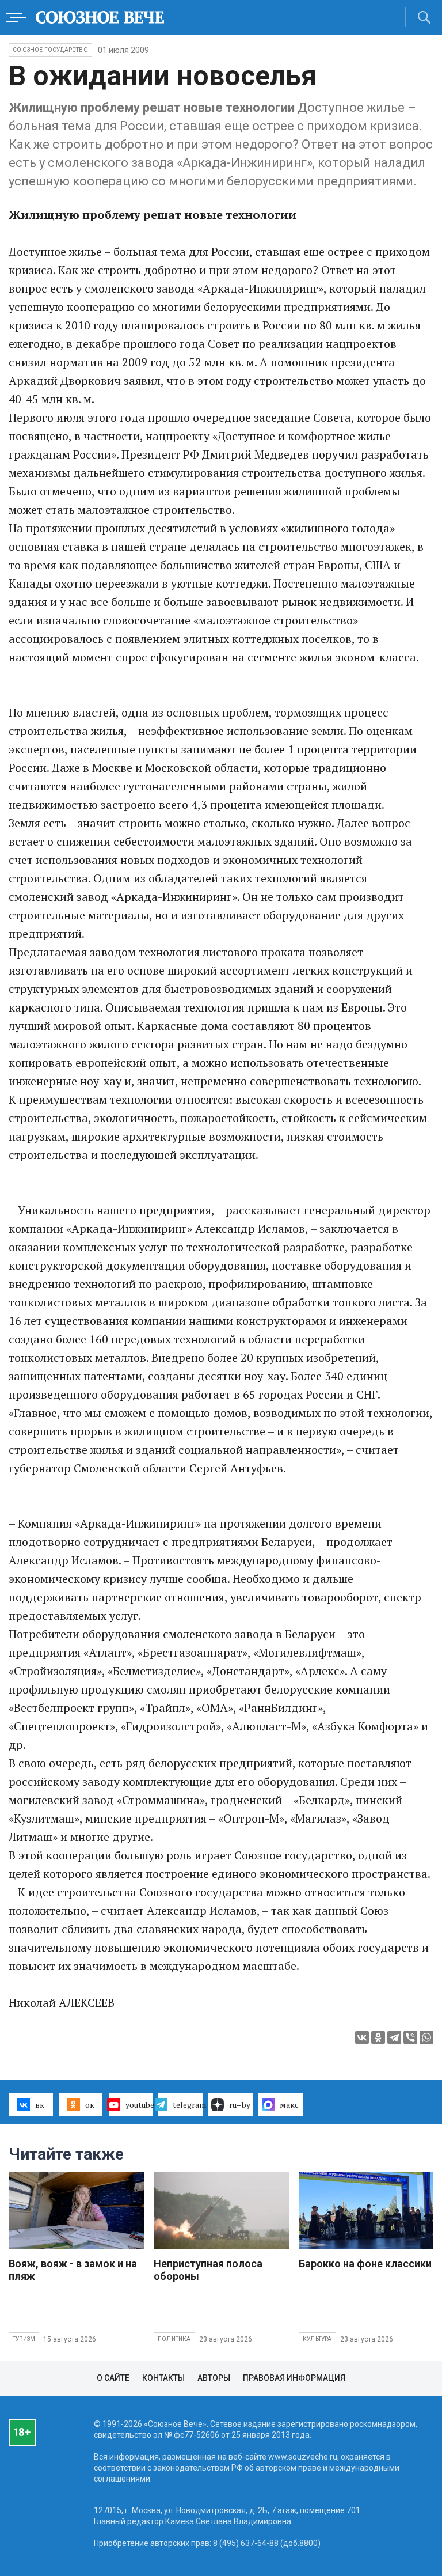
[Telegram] (394, 2037)
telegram (188, 2105)
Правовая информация (294, 2378)
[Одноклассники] (378, 2037)
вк (40, 2105)
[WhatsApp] (426, 2037)
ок (90, 2105)
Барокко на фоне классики (365, 2264)
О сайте (113, 2378)
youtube (139, 2105)
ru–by (240, 2105)
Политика (174, 2339)
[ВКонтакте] (362, 2037)
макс (289, 2105)
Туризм (24, 2339)
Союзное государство (50, 50)
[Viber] (410, 2037)
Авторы (214, 2378)
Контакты (163, 2378)
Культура (317, 2339)
